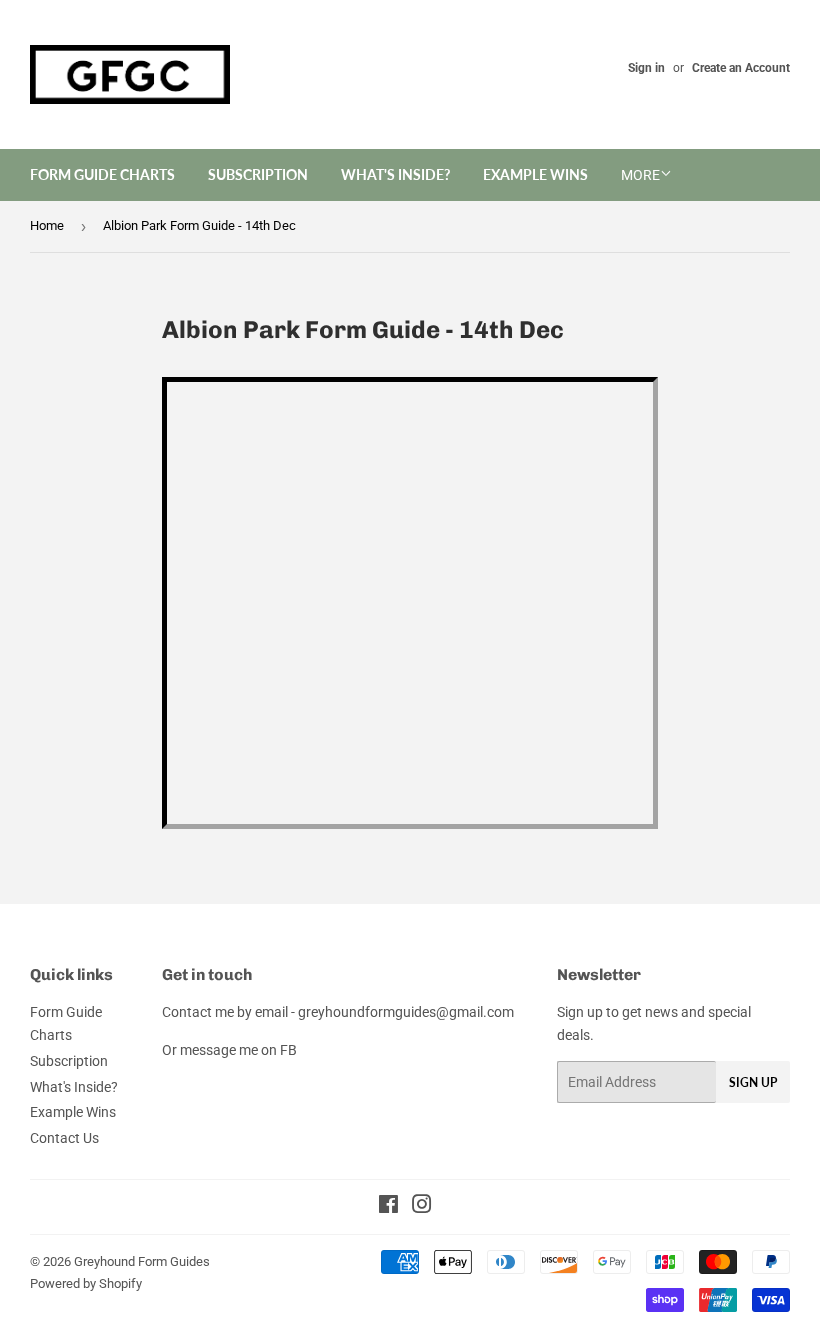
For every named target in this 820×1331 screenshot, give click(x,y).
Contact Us (64, 1138)
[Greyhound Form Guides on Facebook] (388, 1207)
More (640, 175)
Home (47, 225)
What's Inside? (395, 174)
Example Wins (535, 174)
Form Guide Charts (102, 174)
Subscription (258, 174)
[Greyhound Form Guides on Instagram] (422, 1207)
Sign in (646, 68)
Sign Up (753, 1082)
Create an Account (741, 68)
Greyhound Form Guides (142, 1261)
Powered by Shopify (86, 1283)
